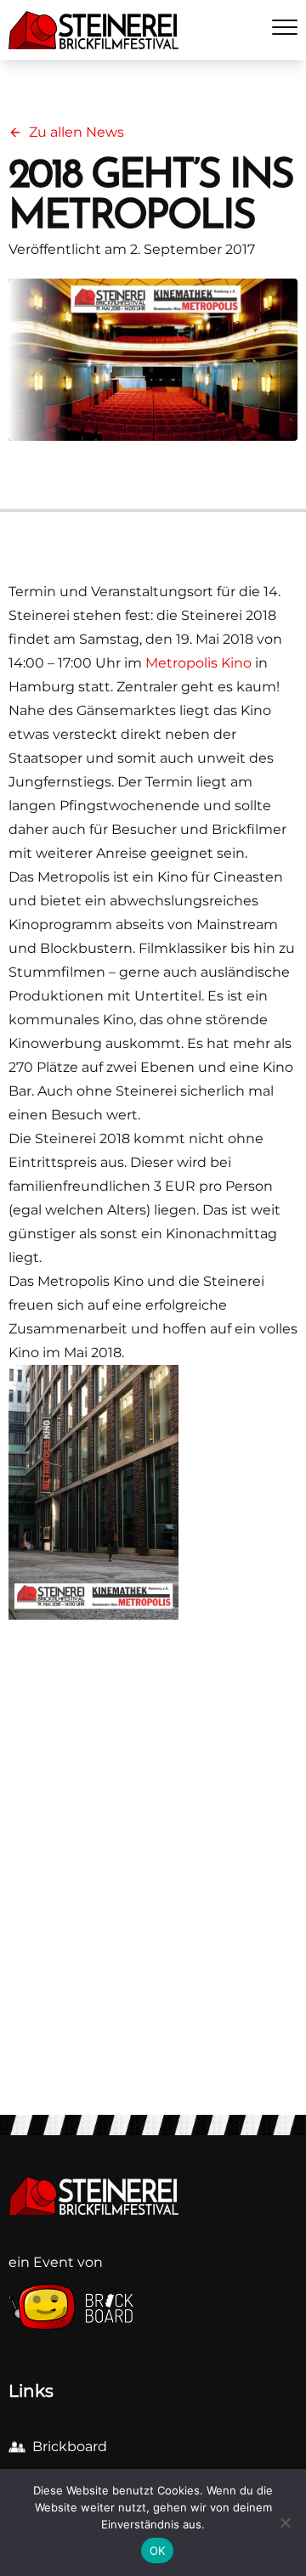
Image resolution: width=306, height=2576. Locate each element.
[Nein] (285, 2522)
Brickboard (70, 2446)
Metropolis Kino (198, 663)
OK (158, 2551)
